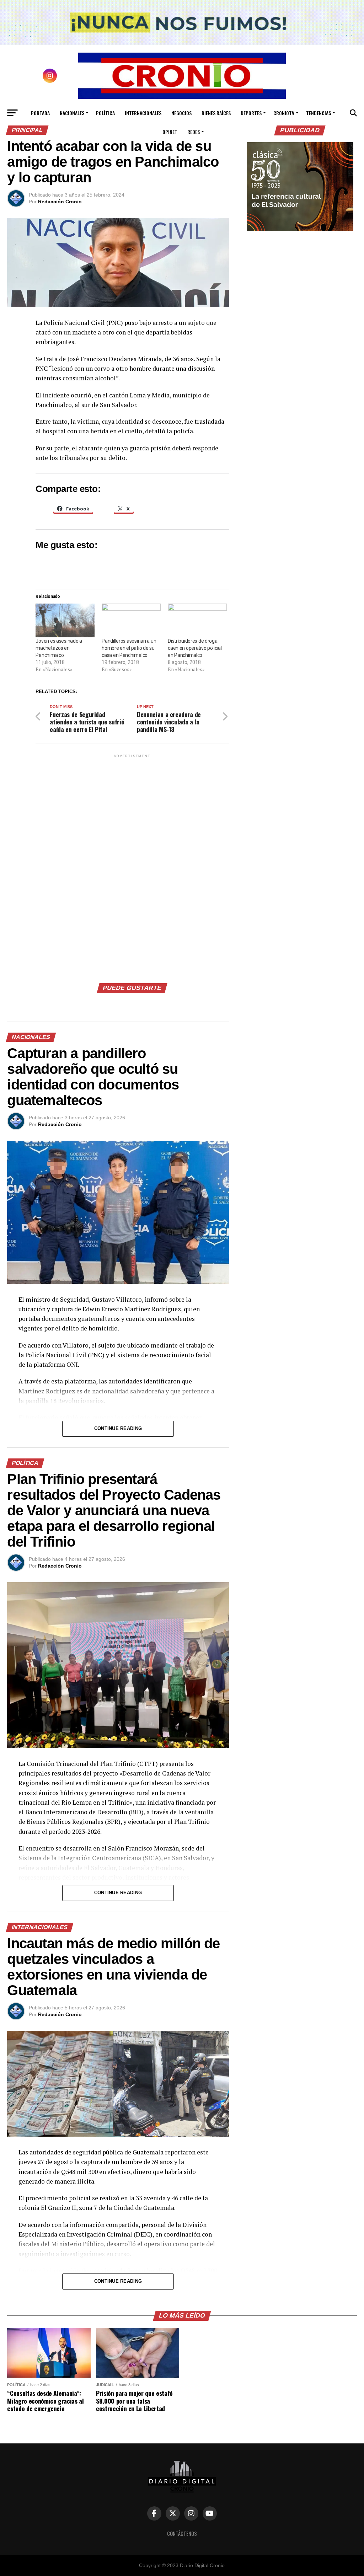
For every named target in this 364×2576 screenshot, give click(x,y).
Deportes (251, 113)
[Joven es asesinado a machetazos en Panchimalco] (65, 620)
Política (105, 113)
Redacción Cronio (60, 202)
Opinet (170, 132)
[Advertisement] (132, 866)
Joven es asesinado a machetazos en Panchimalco (59, 648)
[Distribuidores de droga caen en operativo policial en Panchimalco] (197, 620)
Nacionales (72, 113)
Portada (40, 113)
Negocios (181, 113)
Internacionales (143, 113)
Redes (194, 132)
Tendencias (318, 113)
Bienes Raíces (216, 113)
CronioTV (284, 113)
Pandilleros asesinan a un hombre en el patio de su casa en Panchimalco (129, 648)
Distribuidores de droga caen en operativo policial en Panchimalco (195, 648)
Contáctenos (182, 2534)
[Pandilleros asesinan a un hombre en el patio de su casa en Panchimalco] (131, 620)
